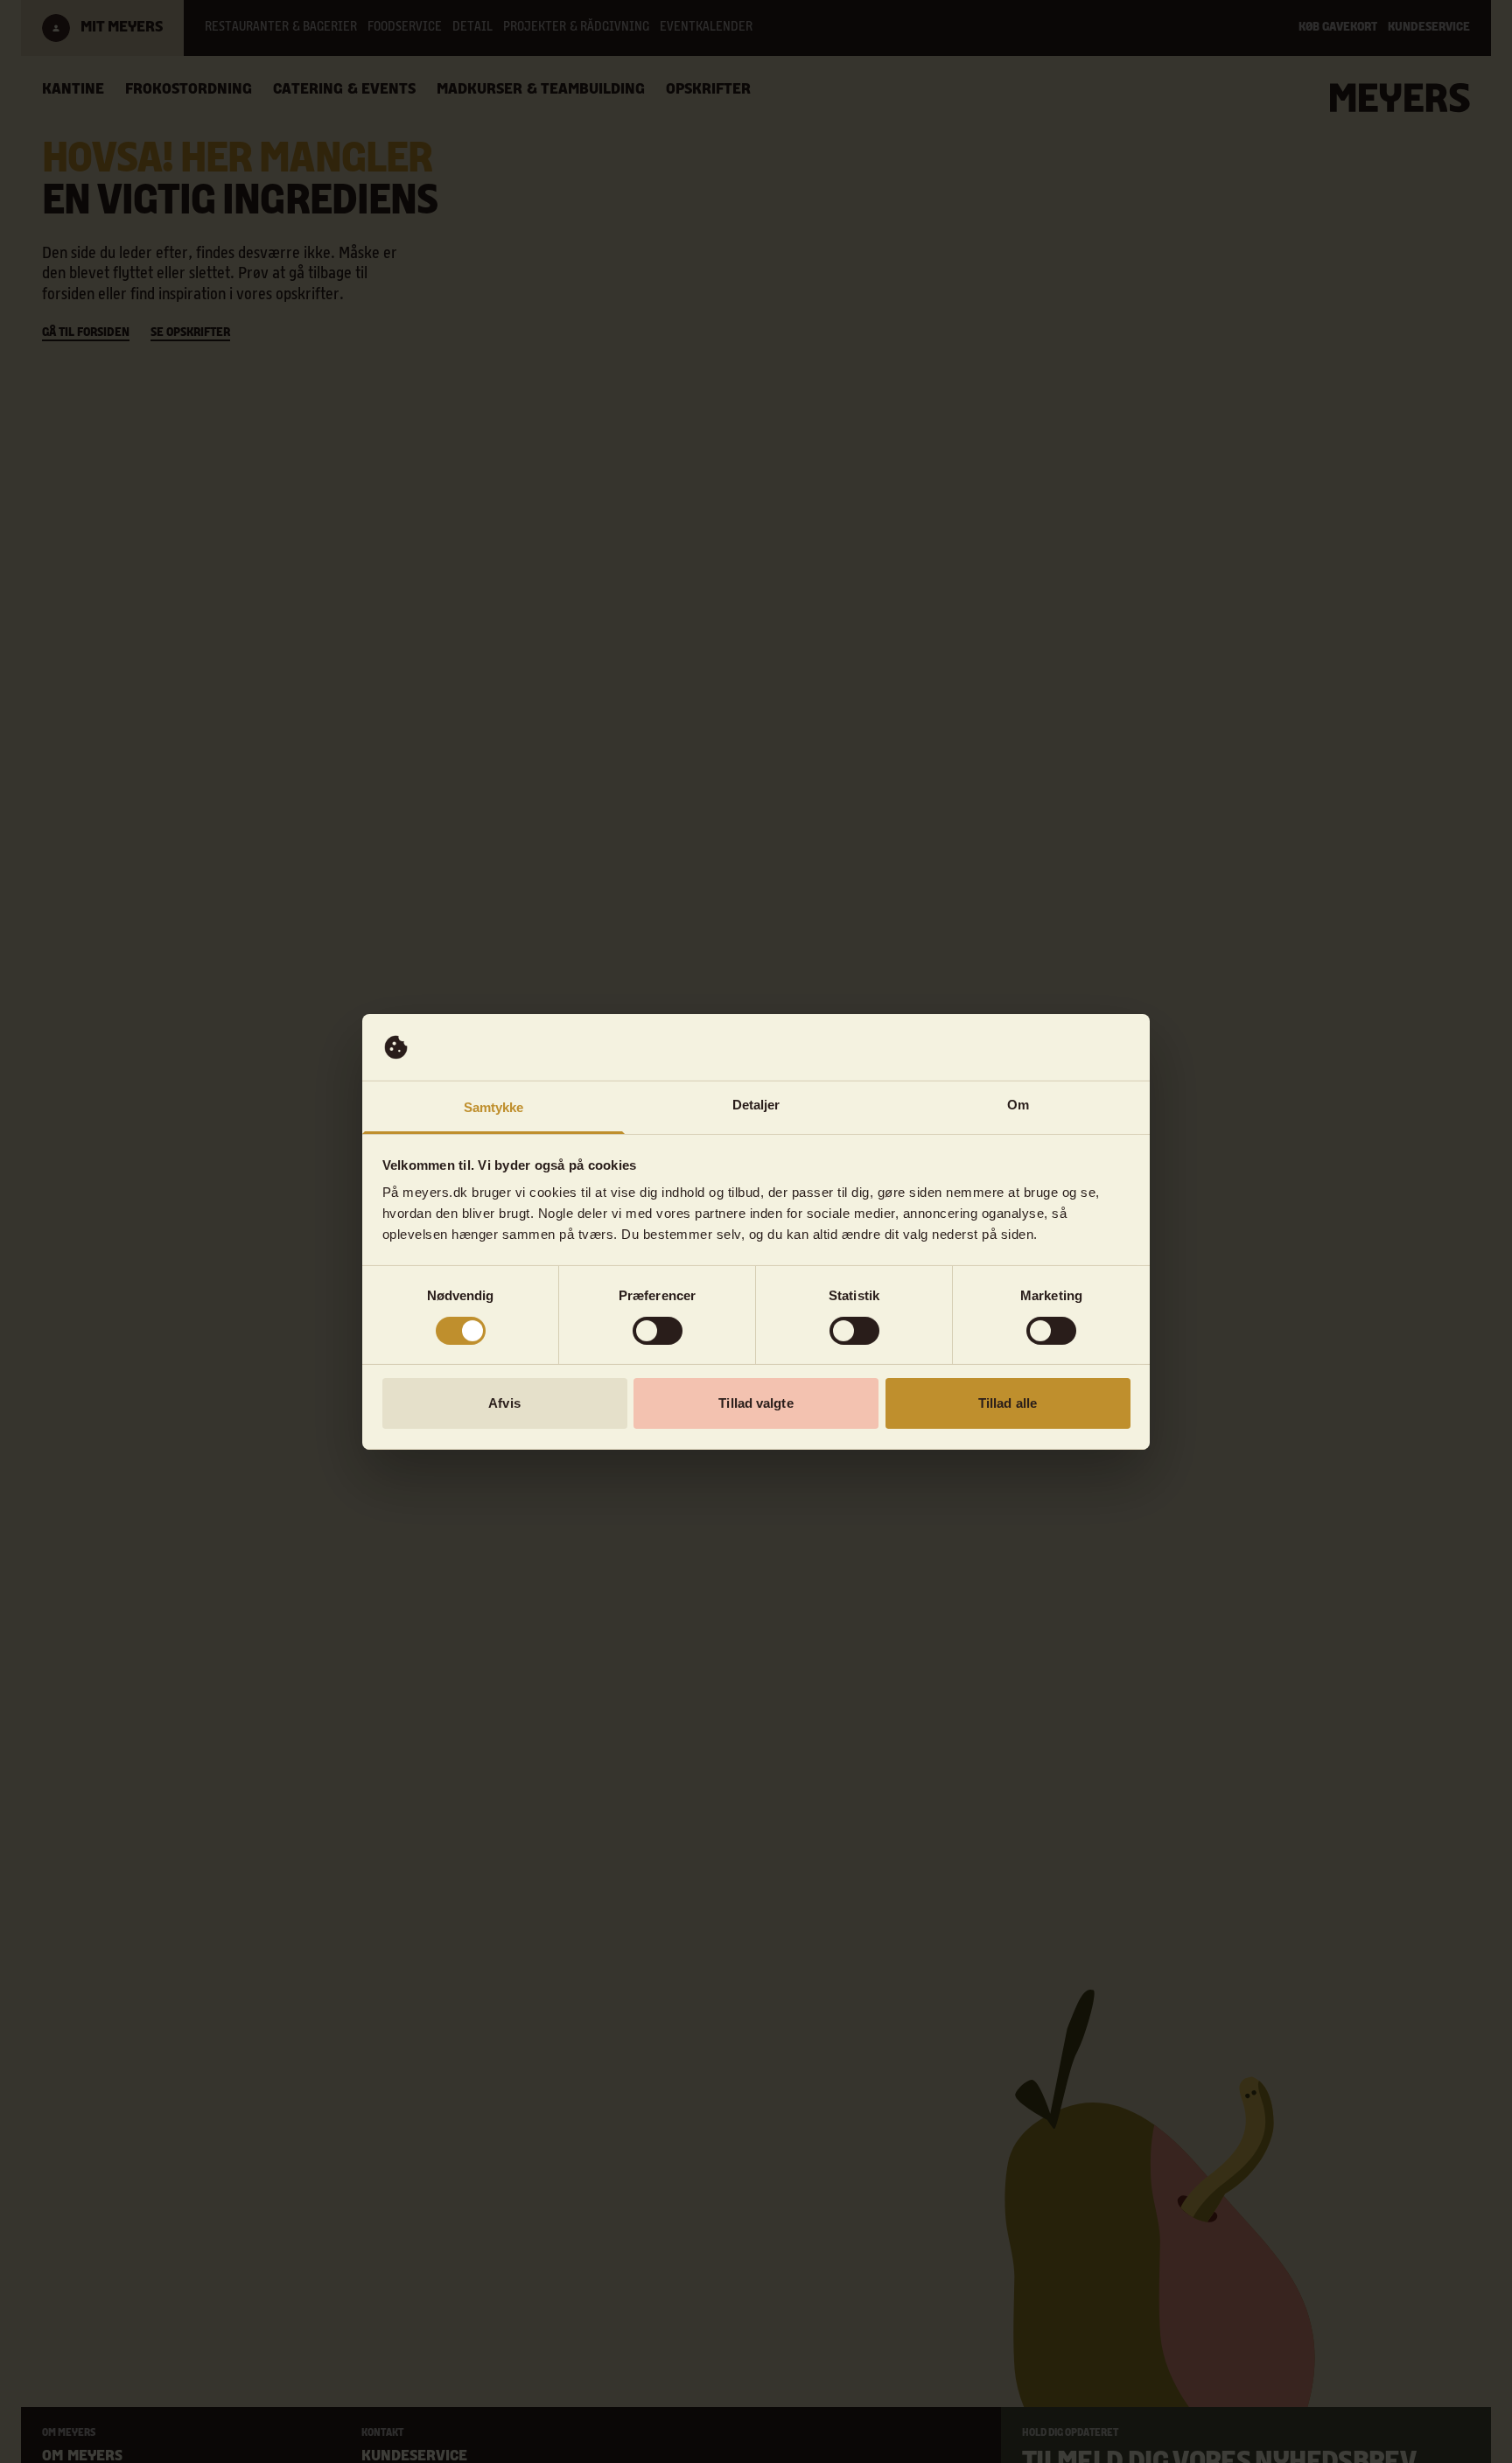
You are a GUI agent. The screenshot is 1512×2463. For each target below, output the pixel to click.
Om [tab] (1018, 1105)
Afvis (504, 1403)
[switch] (658, 1331)
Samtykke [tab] (494, 1107)
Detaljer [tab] (756, 1105)
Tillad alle (1008, 1403)
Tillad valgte (756, 1403)
